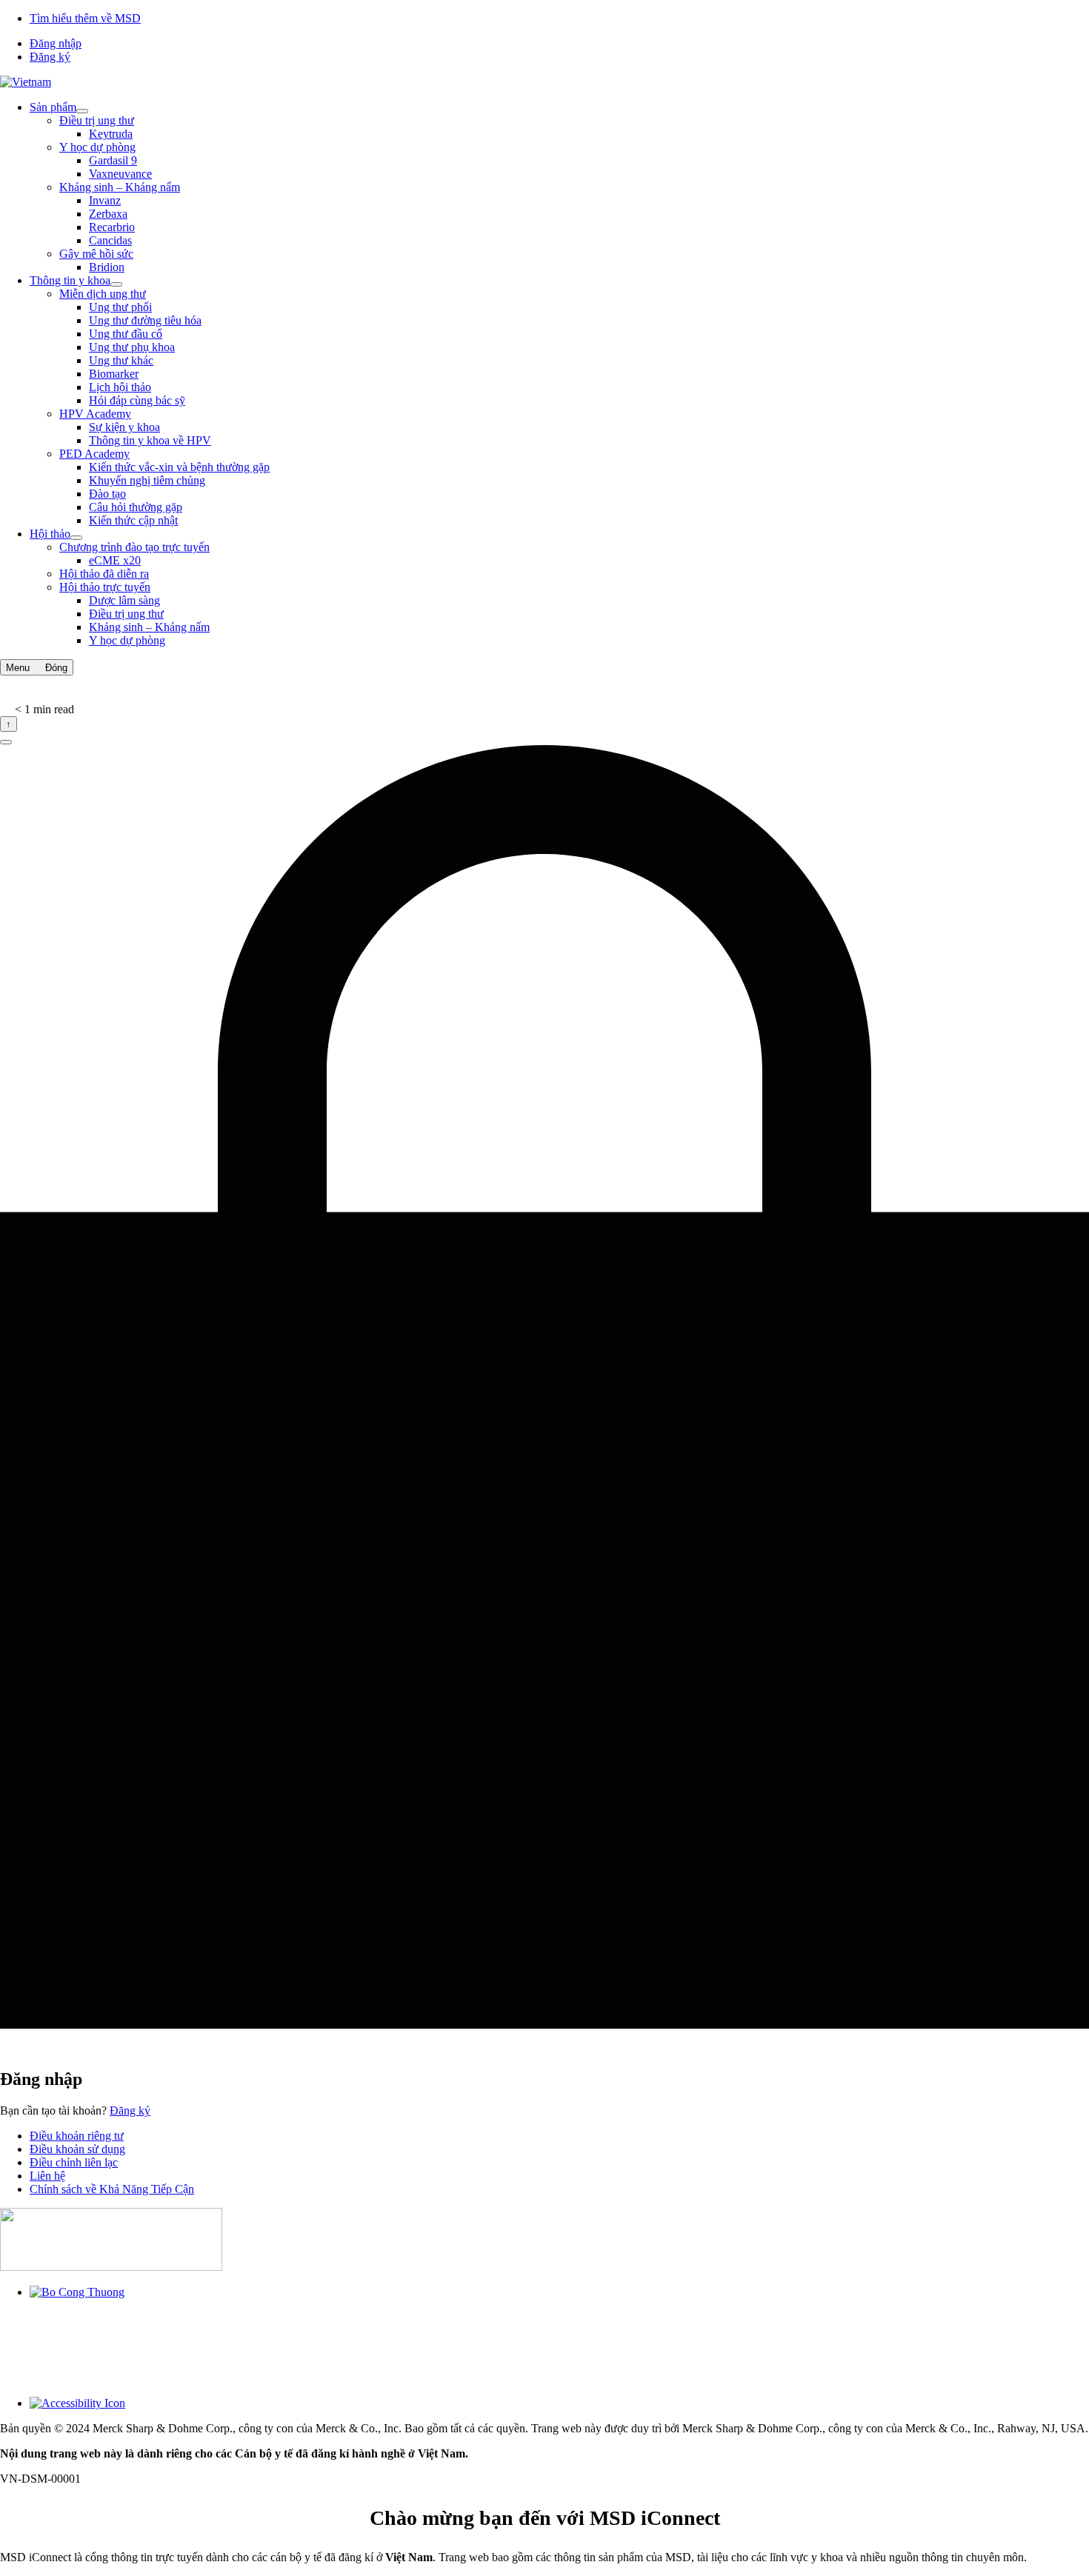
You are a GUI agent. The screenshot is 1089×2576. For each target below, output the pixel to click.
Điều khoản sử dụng (77, 2149)
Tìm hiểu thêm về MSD (85, 18)
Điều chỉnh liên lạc (74, 2162)
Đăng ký (50, 57)
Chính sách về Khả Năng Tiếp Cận (112, 2189)
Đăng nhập (56, 43)
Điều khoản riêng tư (77, 2136)
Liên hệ (47, 2176)
